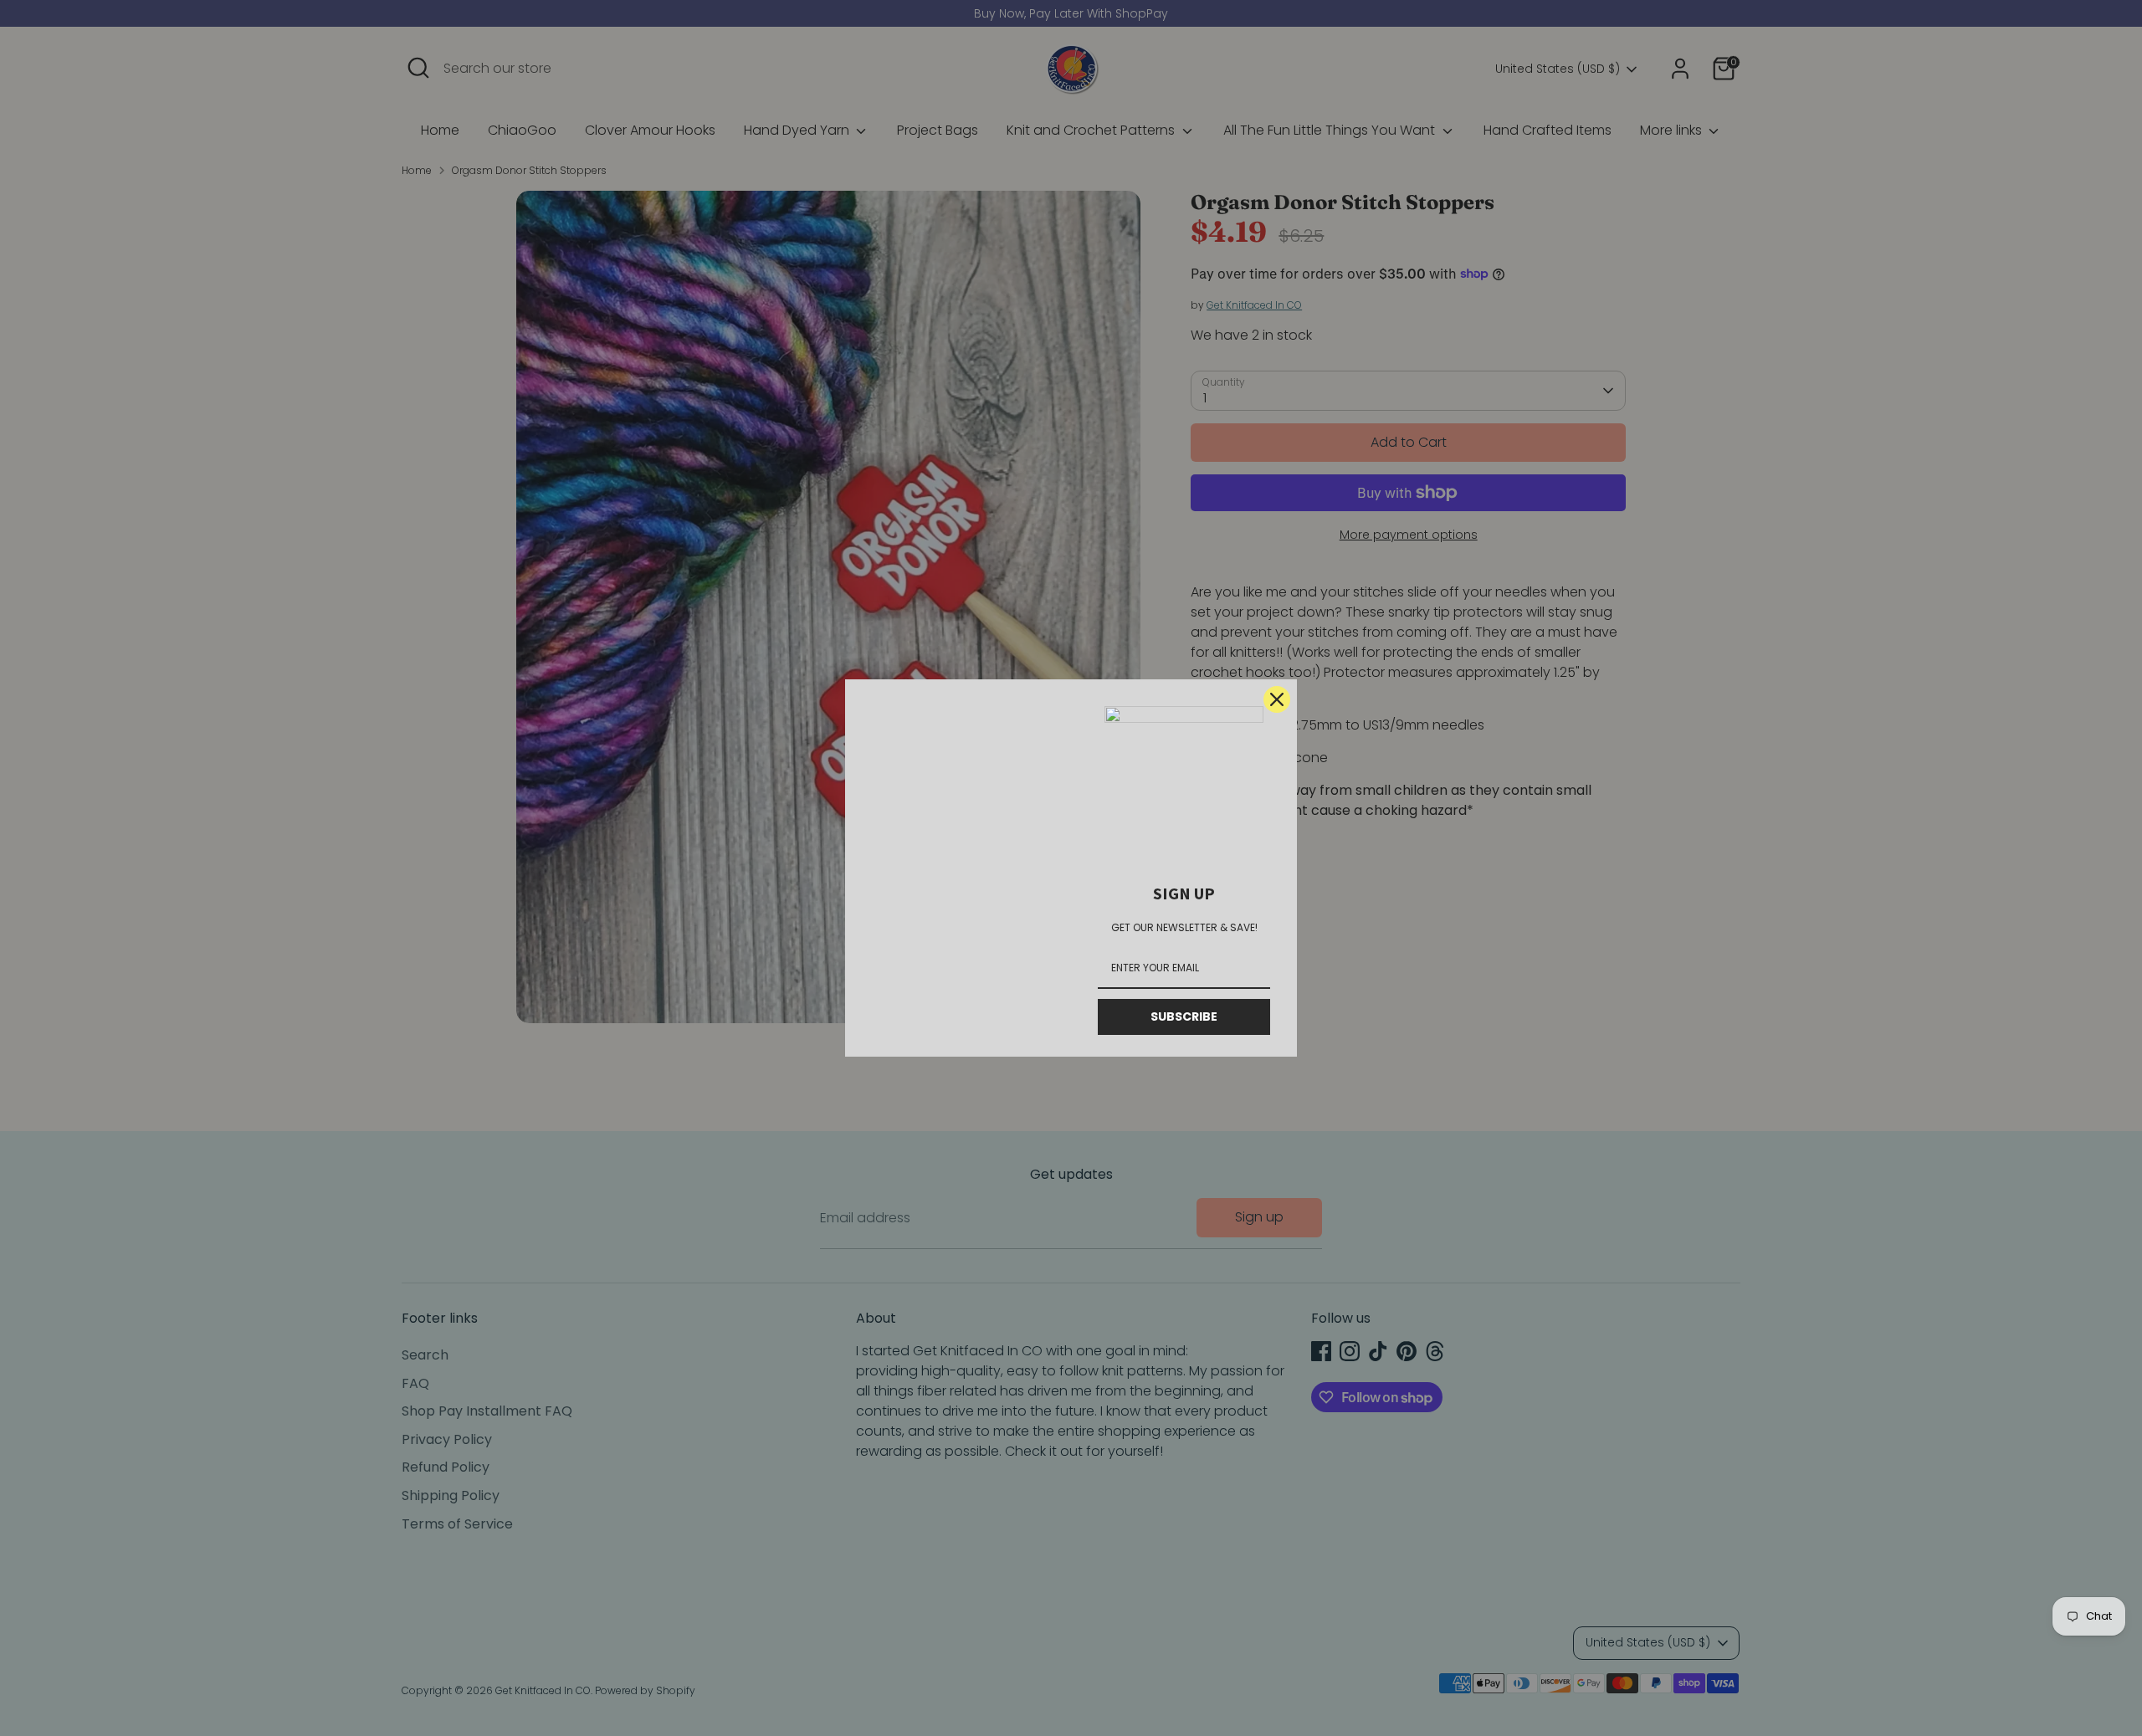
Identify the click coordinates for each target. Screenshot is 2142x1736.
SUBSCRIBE (1184, 1017)
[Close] (1277, 699)
